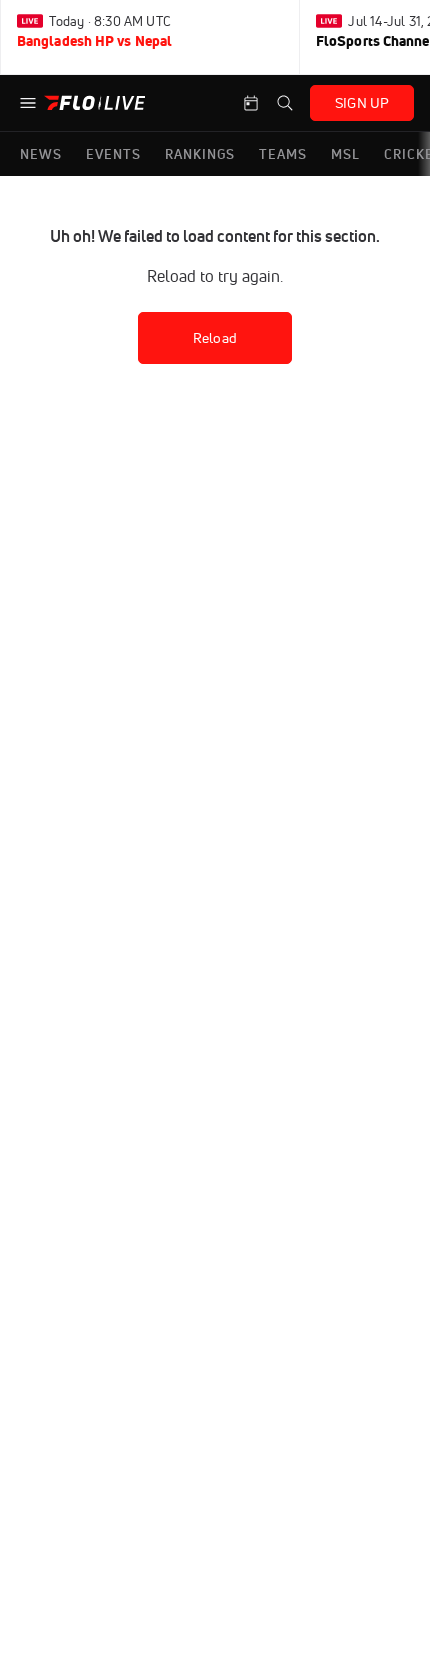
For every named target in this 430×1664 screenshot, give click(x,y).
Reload (215, 338)
